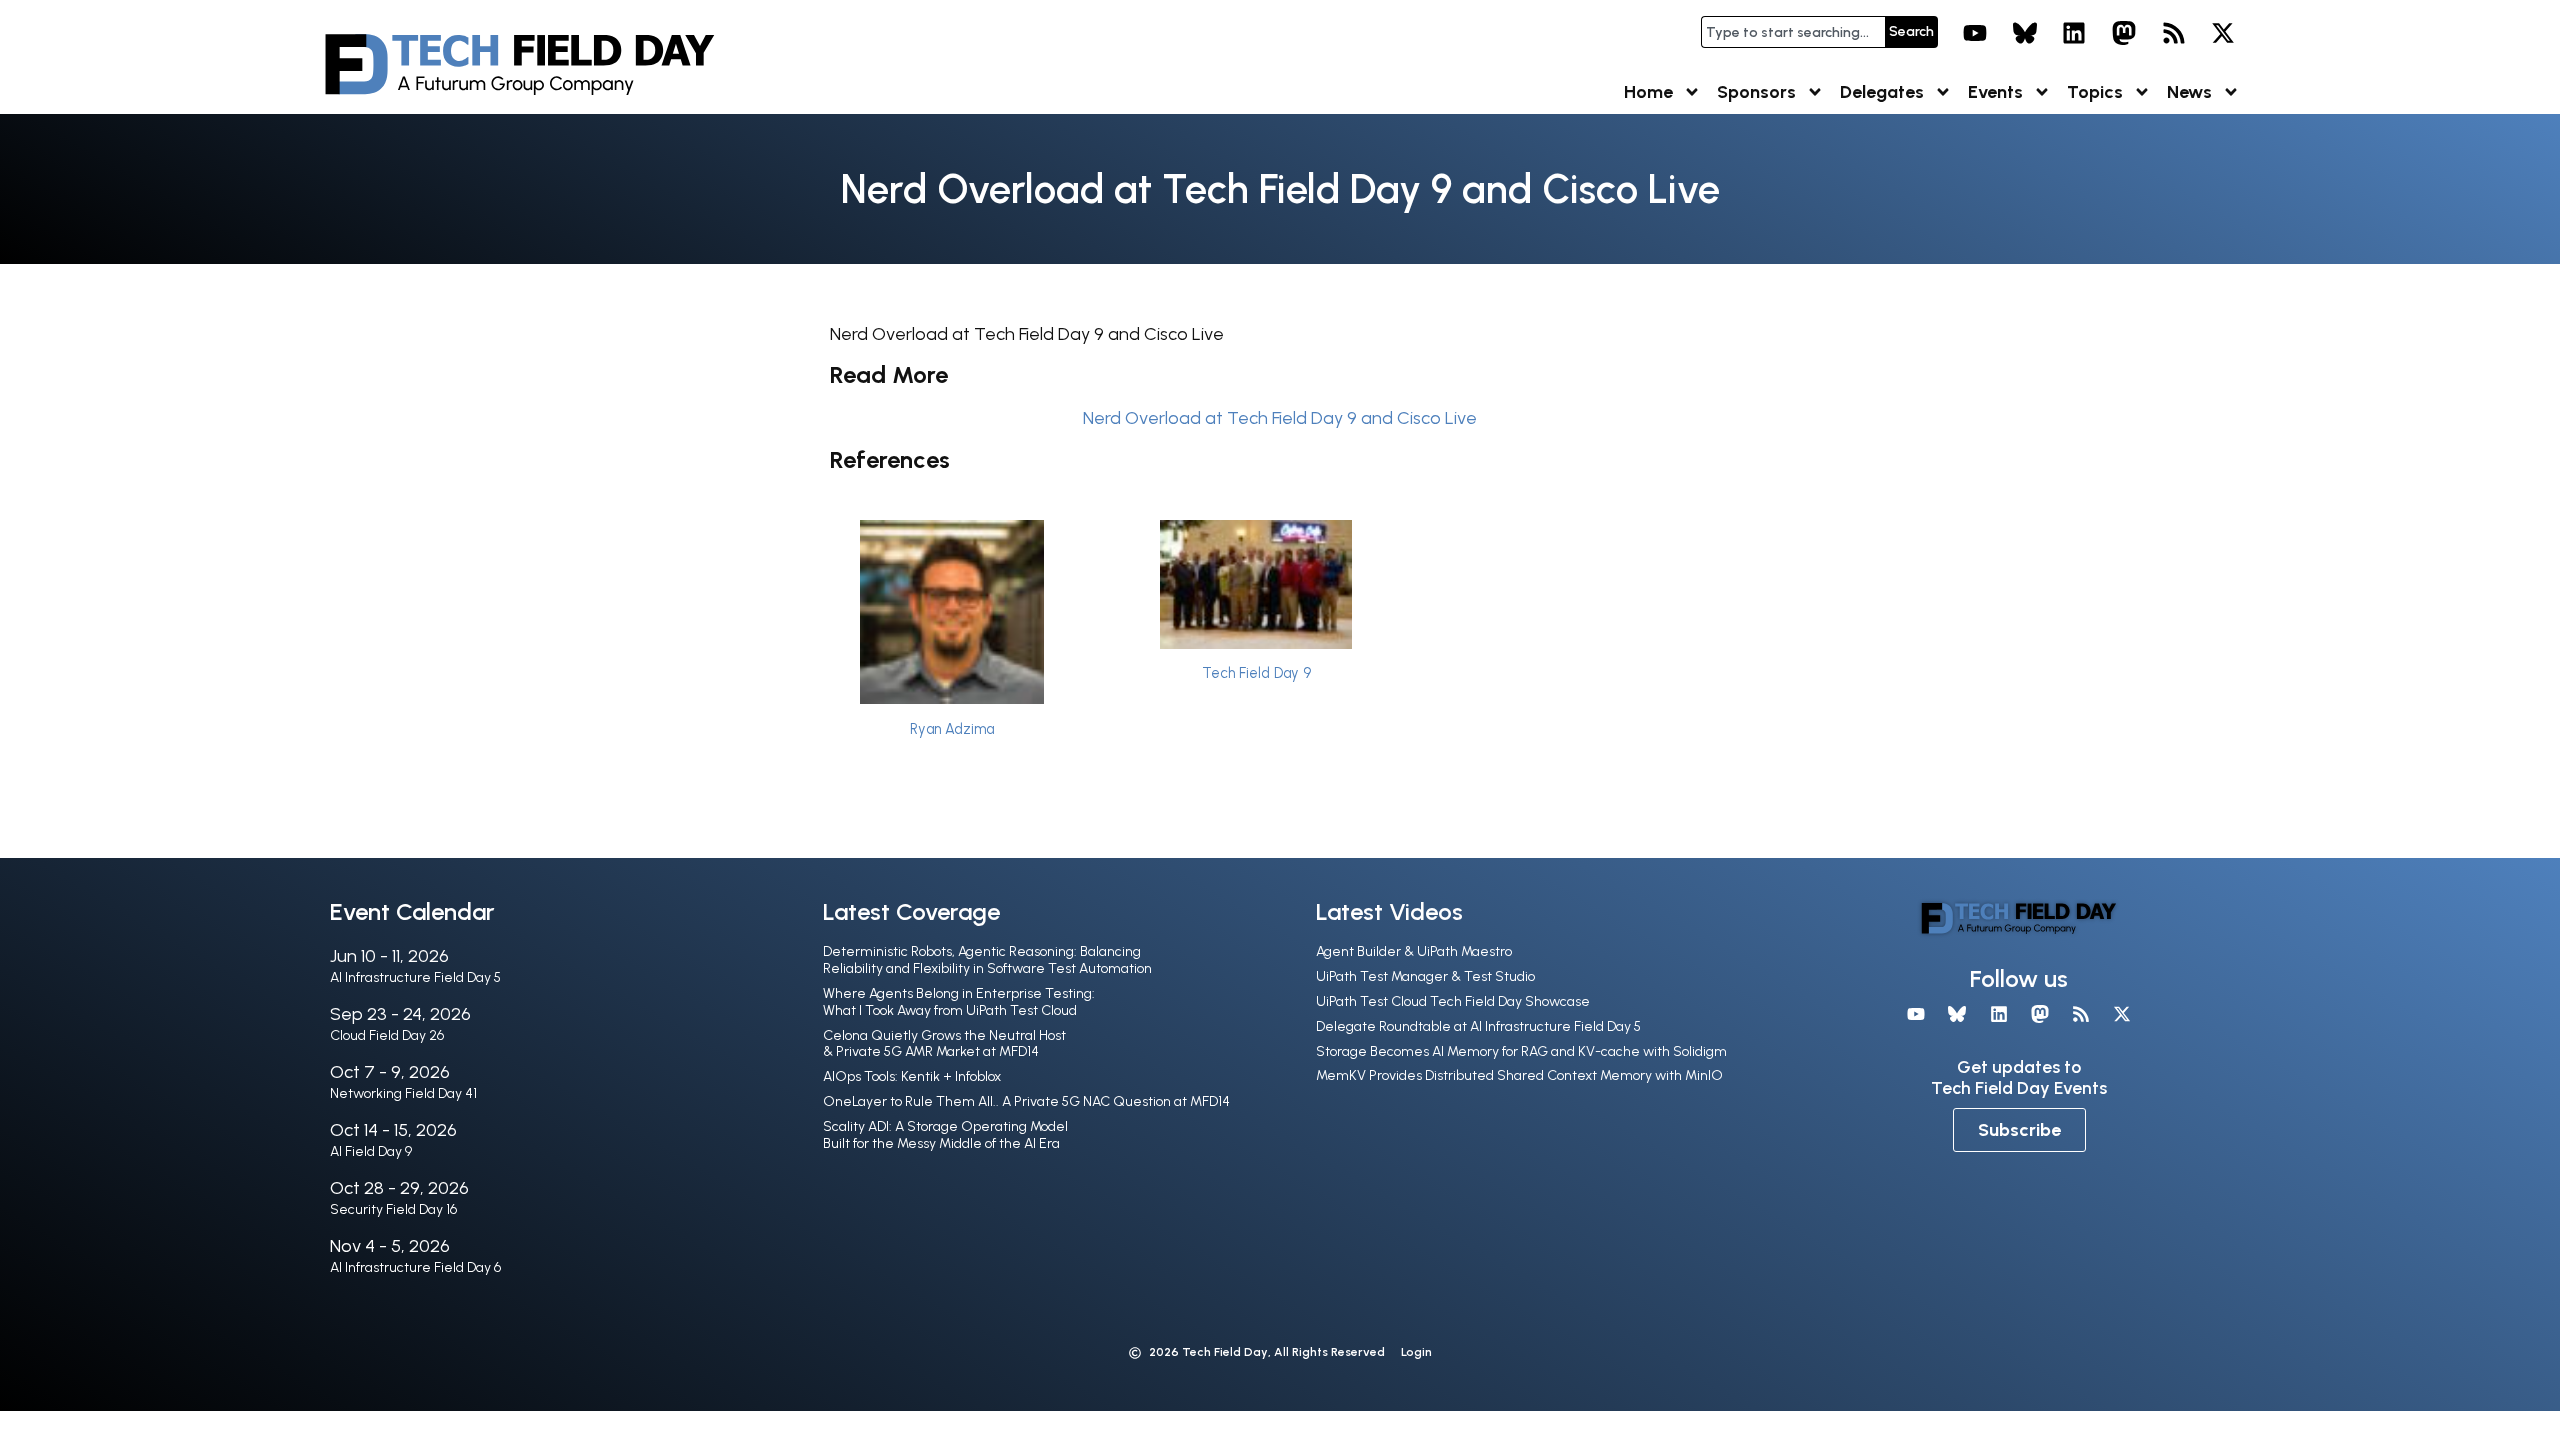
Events (1995, 92)
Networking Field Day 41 (403, 1093)
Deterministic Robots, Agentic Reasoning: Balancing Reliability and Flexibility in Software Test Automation (987, 960)
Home (1648, 92)
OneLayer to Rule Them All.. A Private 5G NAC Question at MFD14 (1026, 1101)
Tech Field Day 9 (1256, 673)
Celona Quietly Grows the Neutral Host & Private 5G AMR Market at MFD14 (944, 1044)
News (2189, 92)
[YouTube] (1975, 33)
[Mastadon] (2124, 33)
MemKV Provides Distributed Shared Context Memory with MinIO (1519, 1075)
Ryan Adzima (952, 729)
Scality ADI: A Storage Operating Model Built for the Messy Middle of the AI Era (945, 1135)
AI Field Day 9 (371, 1151)
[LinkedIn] (2075, 33)
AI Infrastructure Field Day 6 (415, 1267)
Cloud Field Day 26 (387, 1035)
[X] (2223, 33)
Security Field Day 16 (393, 1209)
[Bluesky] (2025, 33)
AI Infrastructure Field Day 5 (415, 977)
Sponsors (1756, 92)
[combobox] (1793, 32)
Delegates (1882, 92)
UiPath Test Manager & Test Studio (1425, 976)
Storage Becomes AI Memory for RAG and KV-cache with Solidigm (1521, 1051)
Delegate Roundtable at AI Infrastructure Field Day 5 (1478, 1026)
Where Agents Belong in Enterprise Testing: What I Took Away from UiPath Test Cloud (959, 1002)
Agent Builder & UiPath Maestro (1414, 951)
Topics (2095, 92)
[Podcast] (2174, 33)
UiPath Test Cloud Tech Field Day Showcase (1453, 1001)
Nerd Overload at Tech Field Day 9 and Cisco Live (1280, 418)
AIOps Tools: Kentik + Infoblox (912, 1076)
